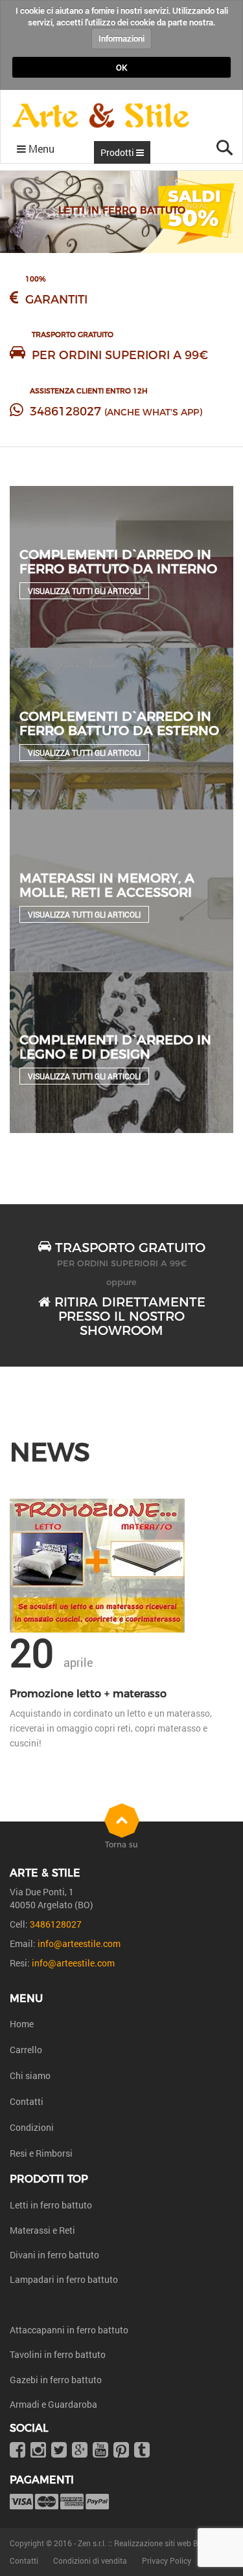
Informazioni (121, 38)
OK (121, 67)
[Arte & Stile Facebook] (17, 2451)
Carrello (26, 2050)
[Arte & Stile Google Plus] (80, 2451)
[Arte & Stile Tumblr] (142, 2451)
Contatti (27, 2101)
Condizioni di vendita (90, 2560)
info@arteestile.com (79, 1943)
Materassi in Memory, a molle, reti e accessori (107, 885)
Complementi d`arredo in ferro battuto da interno (118, 562)
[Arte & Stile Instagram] (38, 2451)
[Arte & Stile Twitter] (59, 2451)
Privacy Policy (167, 2560)
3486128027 (65, 412)
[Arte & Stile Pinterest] (121, 2451)
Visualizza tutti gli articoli (84, 591)
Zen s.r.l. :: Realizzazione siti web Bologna (150, 2543)
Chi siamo (30, 2075)
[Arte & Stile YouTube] (100, 2451)
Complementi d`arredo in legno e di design (115, 1047)
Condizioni (32, 2127)
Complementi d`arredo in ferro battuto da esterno (119, 723)
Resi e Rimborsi (41, 2153)
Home (22, 2024)
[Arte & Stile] (101, 116)
